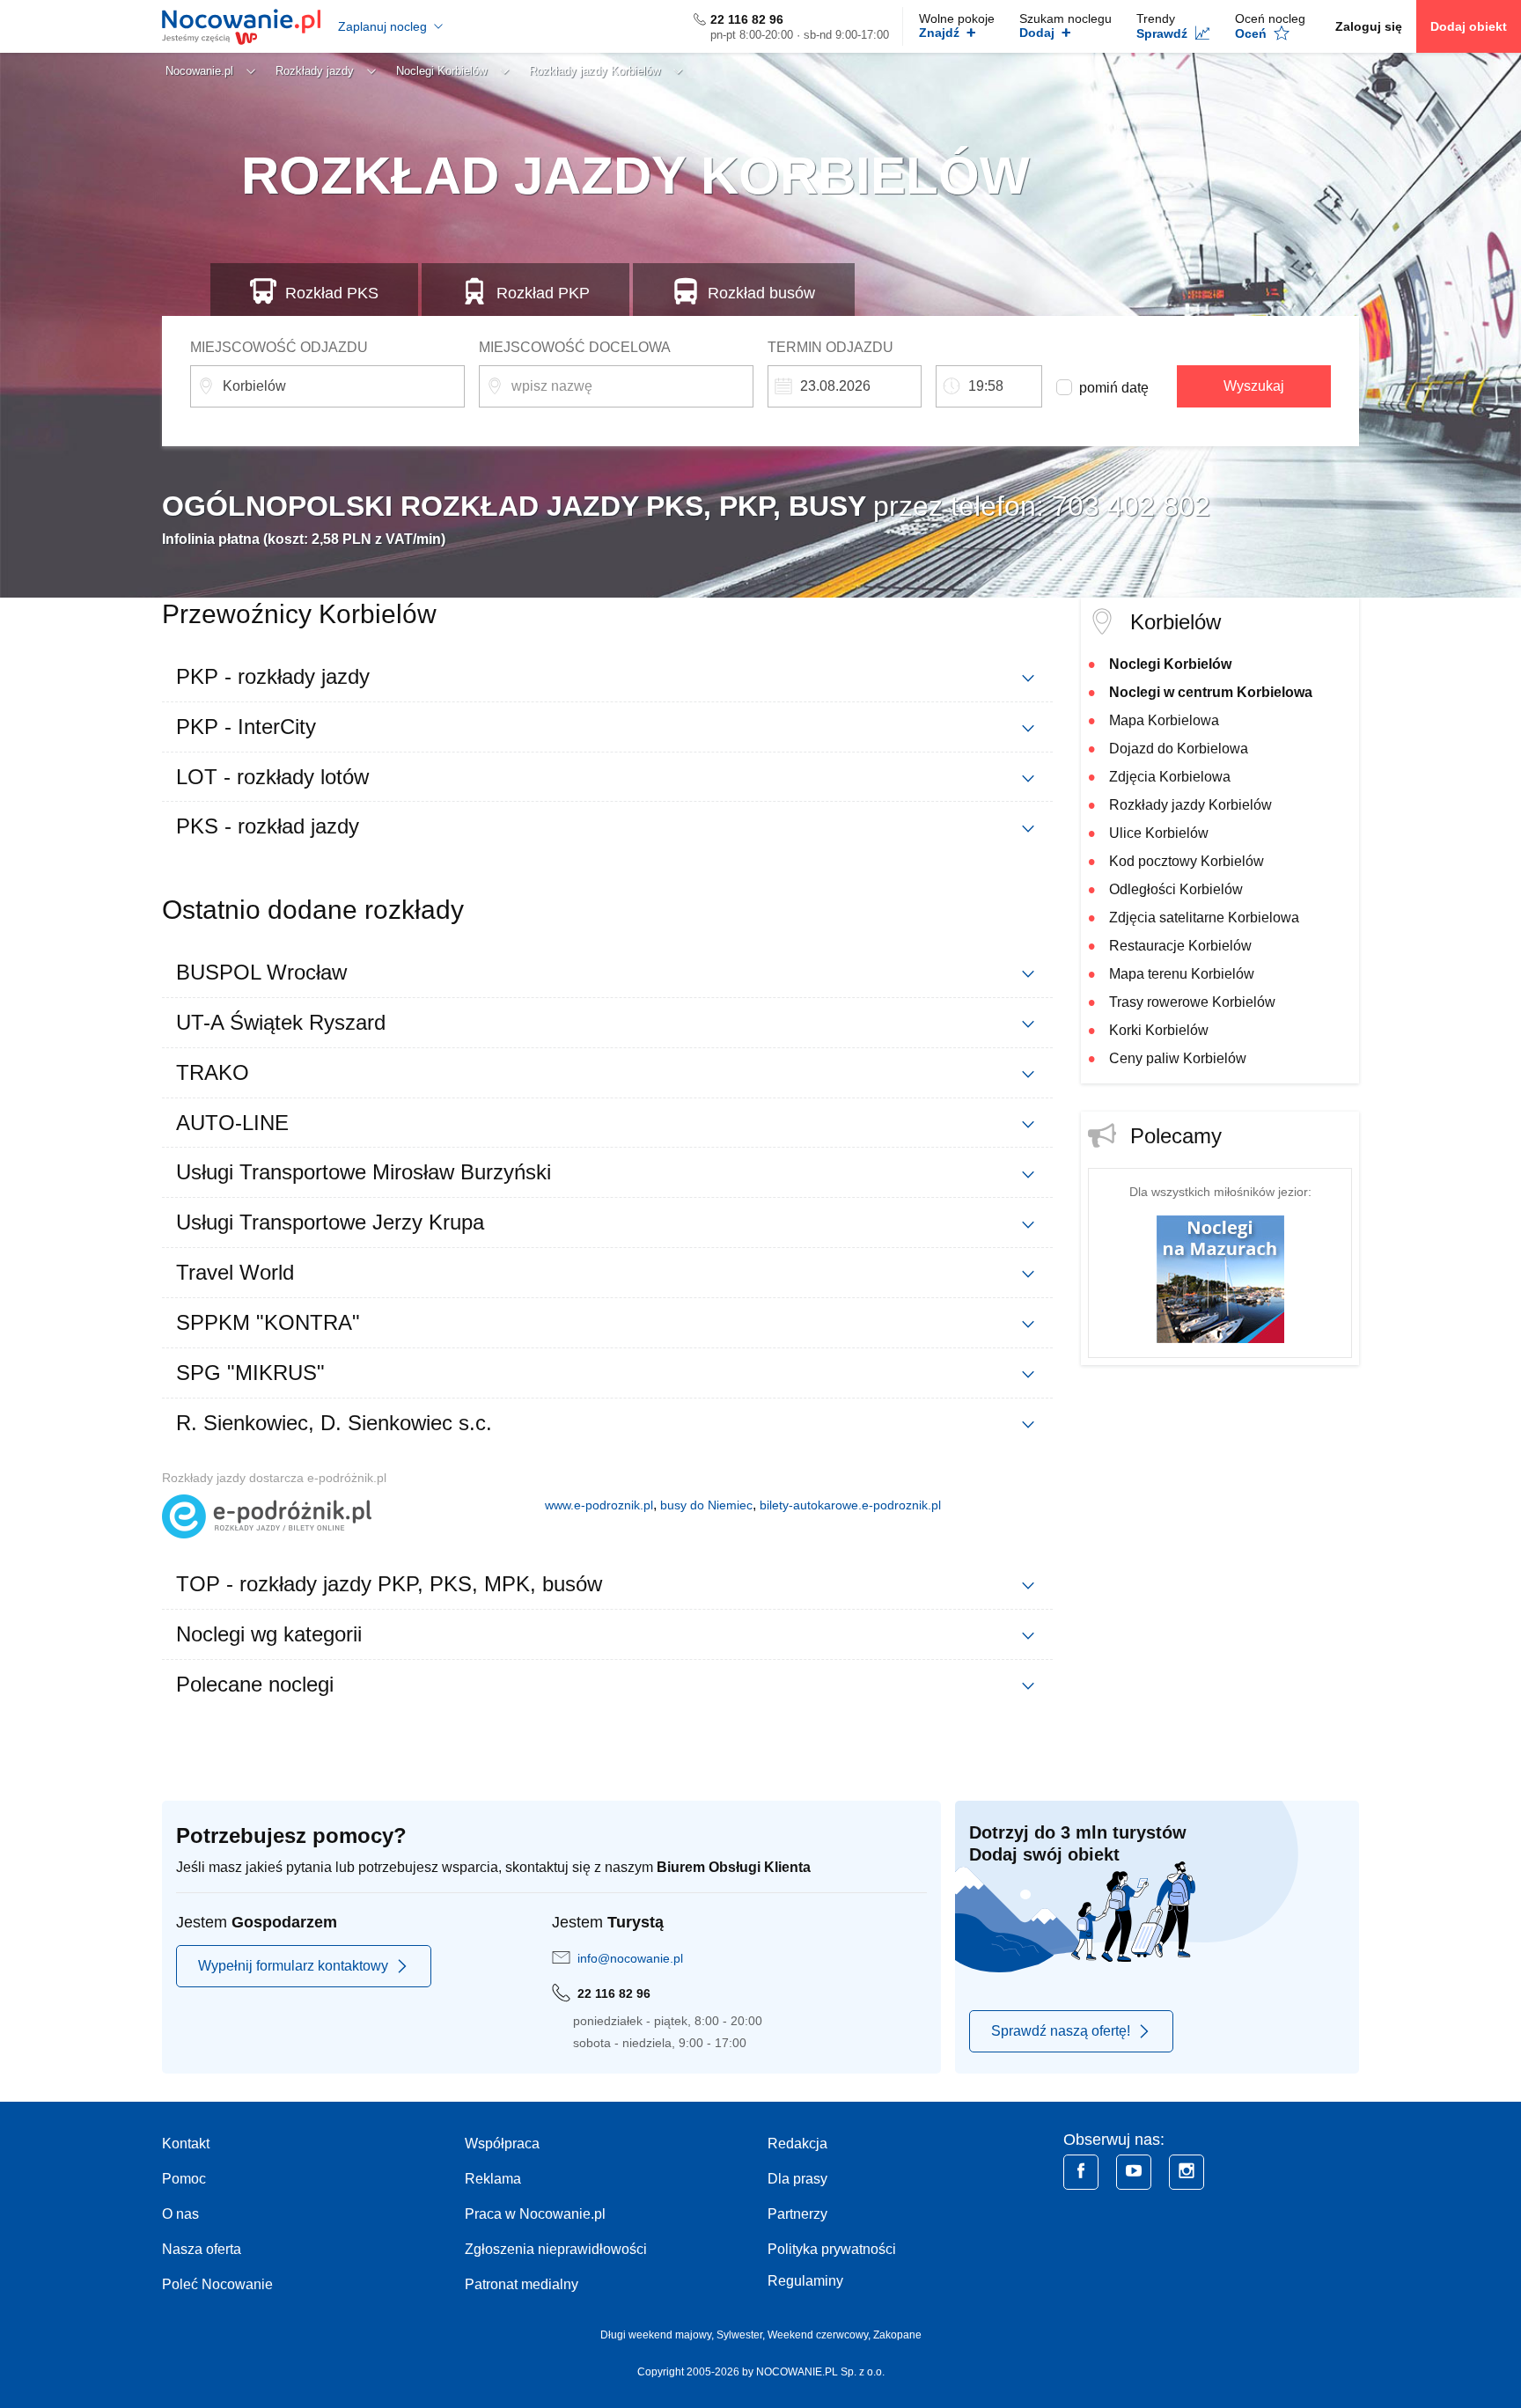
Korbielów (1176, 622)
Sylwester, (742, 2335)
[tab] (607, 677)
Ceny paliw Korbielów (1178, 1058)
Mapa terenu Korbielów (1182, 974)
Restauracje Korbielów (1180, 946)
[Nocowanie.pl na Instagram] (1187, 2172)
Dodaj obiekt (1469, 26)
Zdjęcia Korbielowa (1170, 777)
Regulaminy (805, 2281)
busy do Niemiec (706, 1505)
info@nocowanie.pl (630, 1958)
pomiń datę (1114, 388)
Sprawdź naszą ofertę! (1061, 2031)
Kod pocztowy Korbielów (1187, 861)
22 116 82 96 (747, 19)
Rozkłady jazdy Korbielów (1190, 805)
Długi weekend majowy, (658, 2335)
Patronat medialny (522, 2284)
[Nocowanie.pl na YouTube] (1134, 2172)
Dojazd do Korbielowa (1179, 749)
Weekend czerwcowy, (820, 2335)
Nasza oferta (202, 2249)
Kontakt (186, 2144)
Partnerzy (797, 2214)
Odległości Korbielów (1176, 889)
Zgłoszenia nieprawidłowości (556, 2249)
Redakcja (797, 2144)
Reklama (493, 2179)
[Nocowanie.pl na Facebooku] (1081, 2172)
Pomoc (184, 2179)
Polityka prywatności (832, 2249)
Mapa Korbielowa (1164, 720)
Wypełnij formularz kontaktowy (293, 1966)
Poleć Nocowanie (217, 2284)
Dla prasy (797, 2179)
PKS (332, 293)
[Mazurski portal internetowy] (1220, 1278)
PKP (543, 293)
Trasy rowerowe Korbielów (1192, 1002)
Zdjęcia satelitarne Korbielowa (1204, 918)
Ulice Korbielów (1159, 833)
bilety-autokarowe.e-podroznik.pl (850, 1505)
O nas (180, 2214)
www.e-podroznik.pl (599, 1505)
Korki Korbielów (1159, 1030)
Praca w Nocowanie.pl (535, 2214)
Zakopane (897, 2335)
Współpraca (502, 2144)
